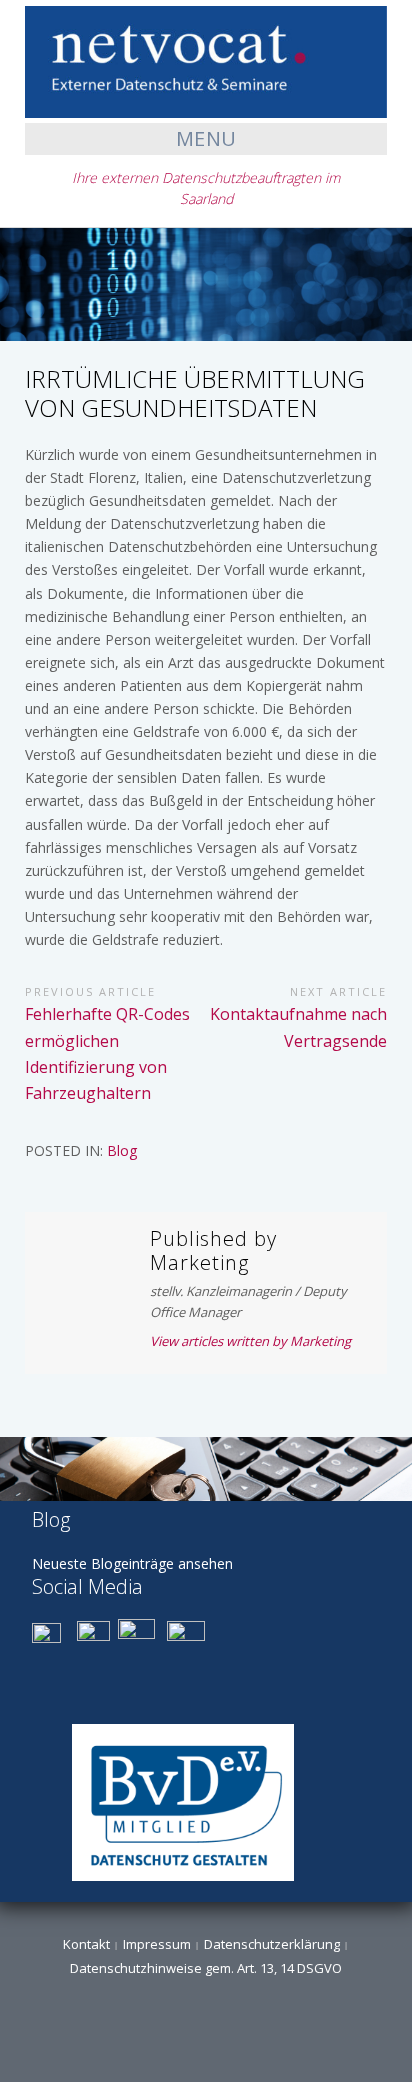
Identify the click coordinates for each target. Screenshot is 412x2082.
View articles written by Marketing (250, 1341)
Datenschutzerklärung (272, 1944)
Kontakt (86, 1944)
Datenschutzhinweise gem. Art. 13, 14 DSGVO (206, 1968)
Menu (206, 138)
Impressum (157, 1944)
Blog (122, 1150)
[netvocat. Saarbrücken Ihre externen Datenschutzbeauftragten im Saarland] (206, 60)
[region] (206, 1469)
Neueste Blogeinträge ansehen (132, 1563)
